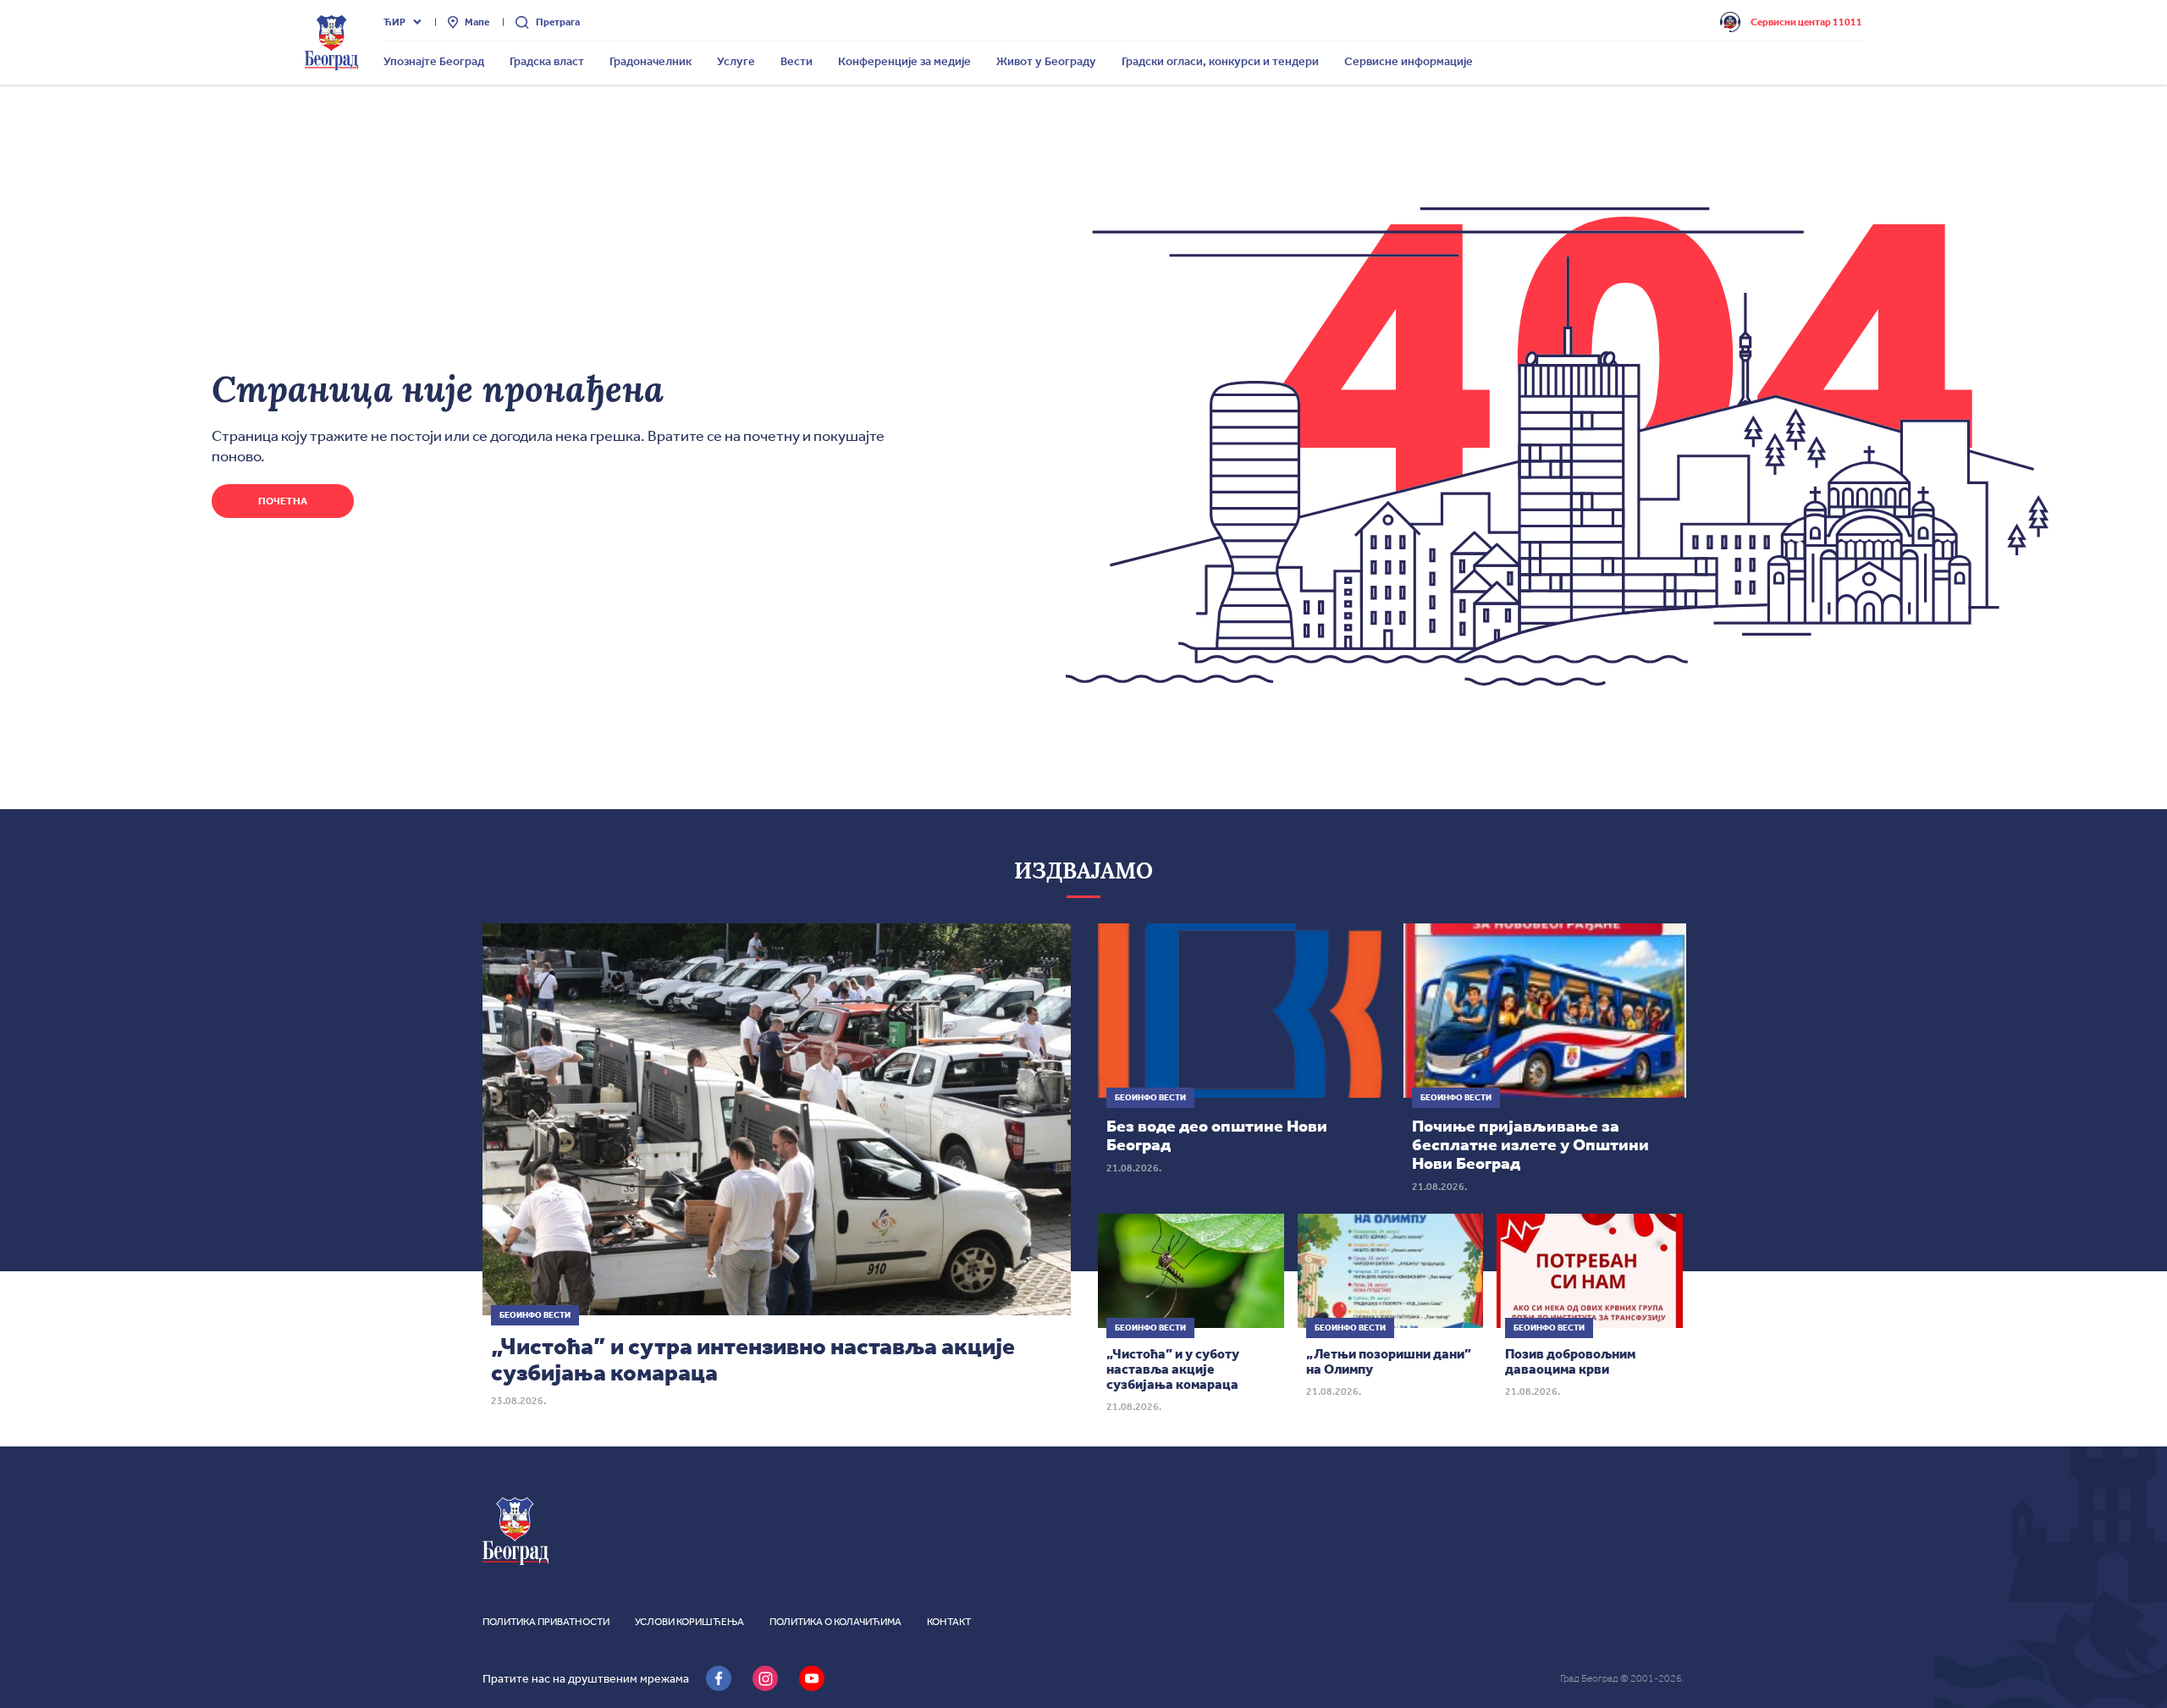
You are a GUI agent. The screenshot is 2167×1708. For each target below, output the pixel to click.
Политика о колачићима (835, 1622)
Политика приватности (546, 1622)
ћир (394, 22)
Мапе (477, 22)
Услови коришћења (689, 1622)
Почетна (283, 501)
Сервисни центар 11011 (1806, 22)
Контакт (949, 1622)
